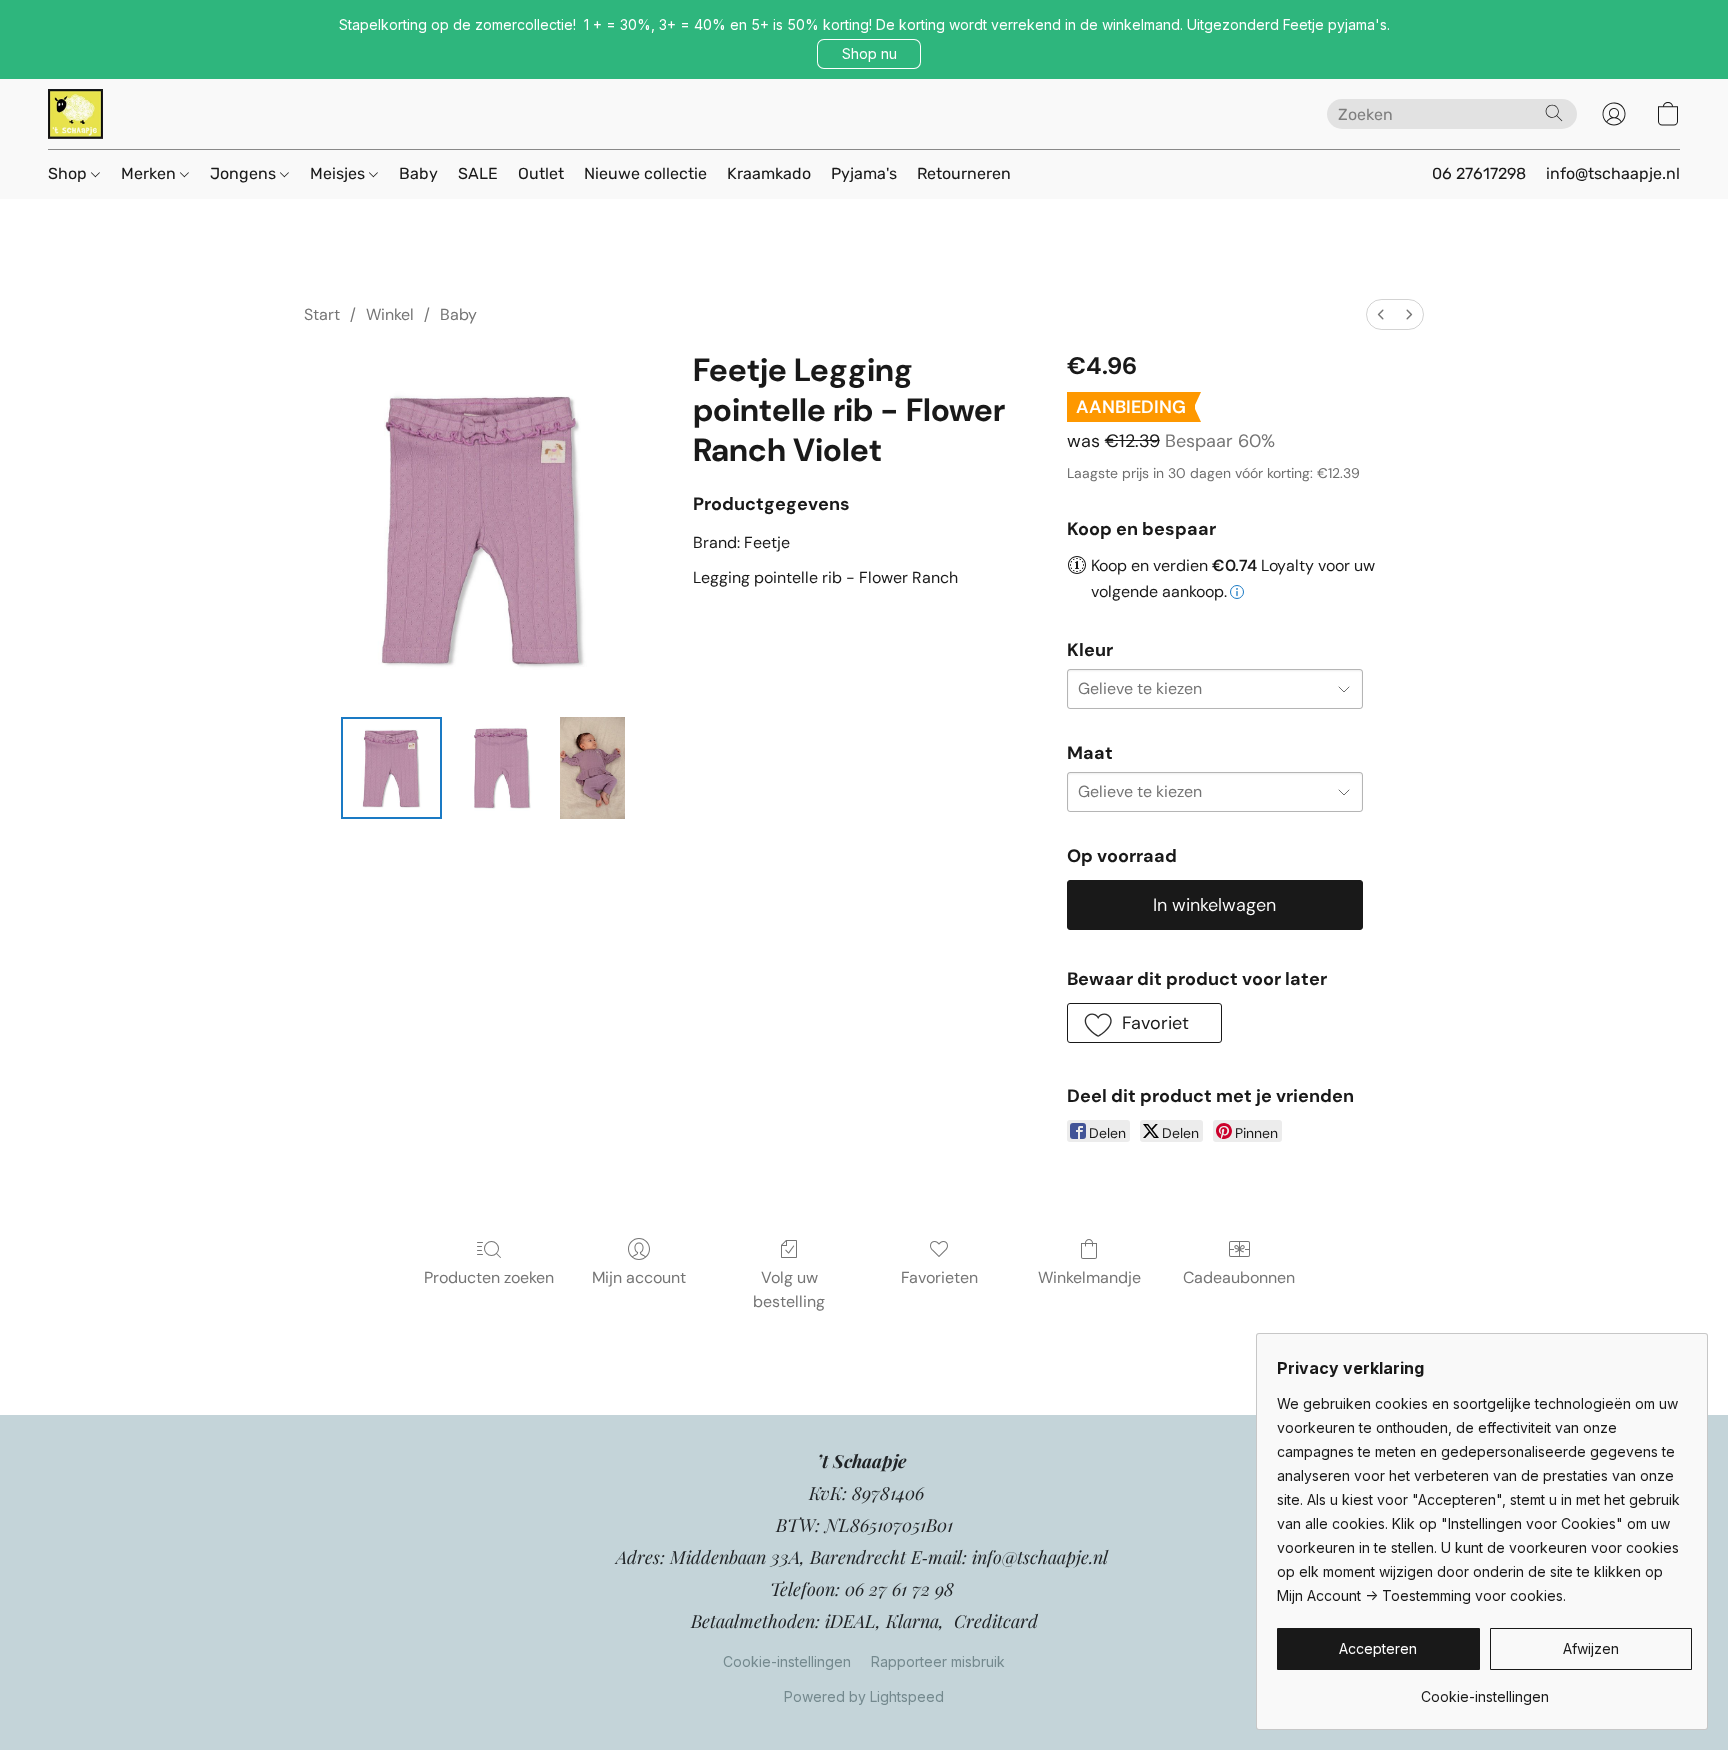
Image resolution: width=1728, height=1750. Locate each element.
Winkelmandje (1089, 1277)
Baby (418, 173)
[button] (869, 54)
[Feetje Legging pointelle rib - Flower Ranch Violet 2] (592, 768)
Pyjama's (864, 173)
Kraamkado (769, 173)
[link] (1484, 1689)
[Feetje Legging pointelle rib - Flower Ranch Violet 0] (392, 768)
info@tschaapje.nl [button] (1613, 173)
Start (322, 314)
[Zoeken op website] (1554, 113)
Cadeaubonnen (1239, 1277)
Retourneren (964, 173)
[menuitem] (1381, 314)
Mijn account (639, 1277)
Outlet (541, 173)
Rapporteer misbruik (938, 1661)
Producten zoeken (489, 1277)
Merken (150, 173)
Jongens (245, 173)
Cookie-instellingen (787, 1661)
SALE (478, 173)
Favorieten (939, 1277)
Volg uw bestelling (789, 1289)
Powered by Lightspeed (864, 1696)
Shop (69, 173)
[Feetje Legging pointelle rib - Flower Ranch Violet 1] (501, 768)
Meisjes (339, 173)
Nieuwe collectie (645, 173)
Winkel (390, 314)
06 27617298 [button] (1479, 173)
